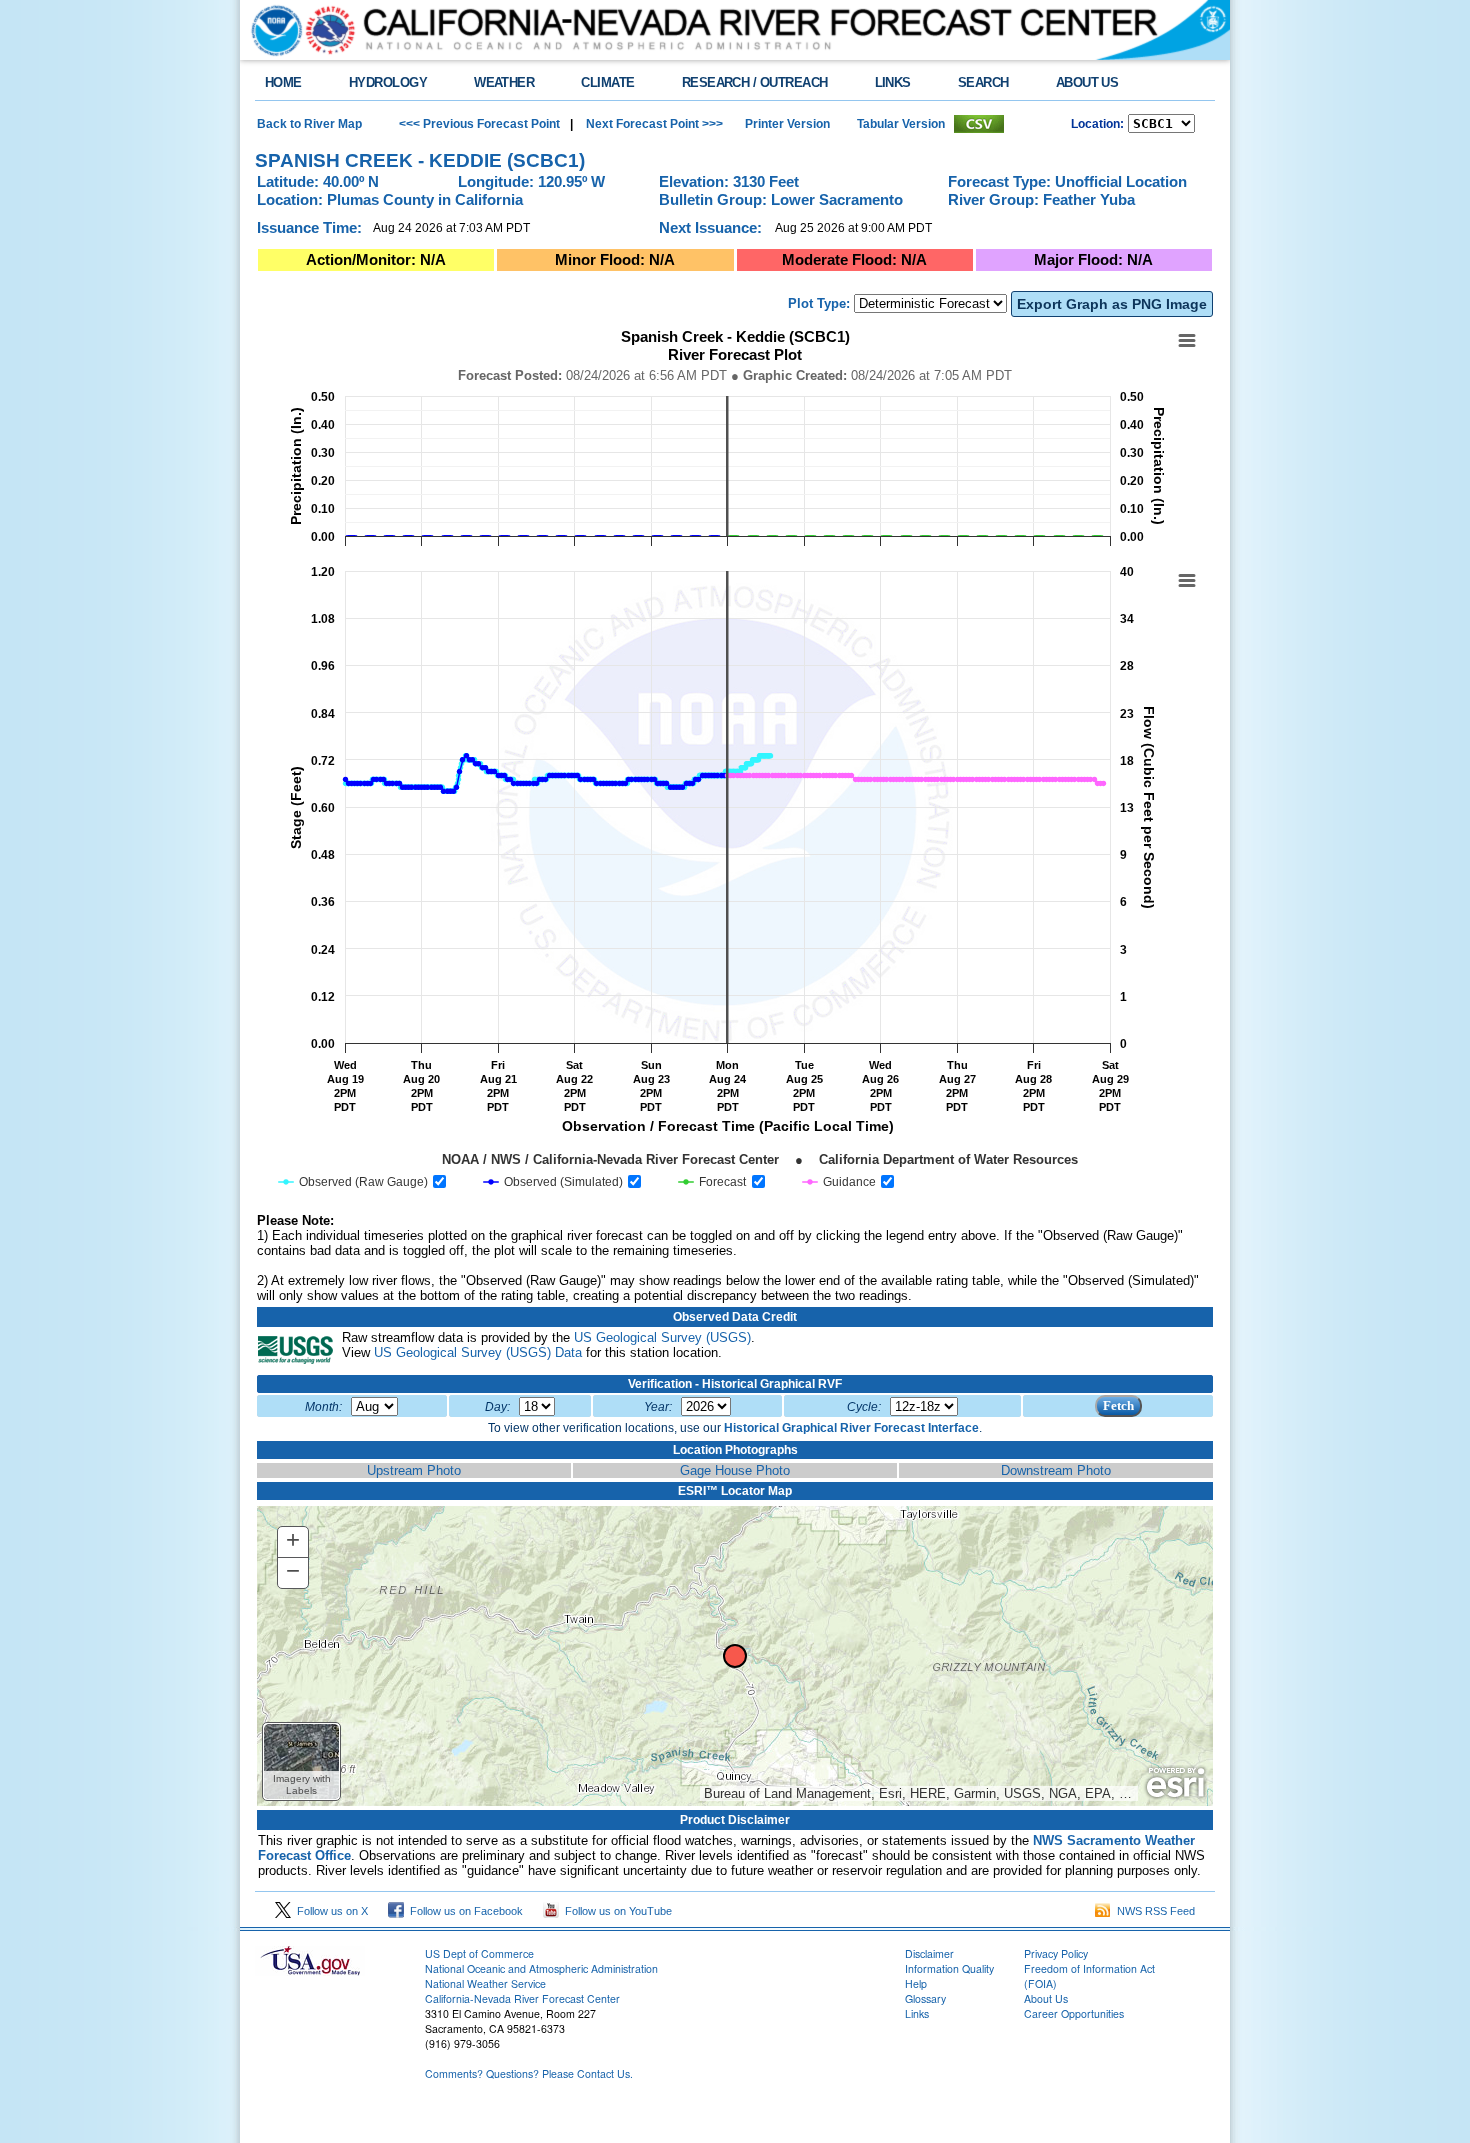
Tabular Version (901, 124)
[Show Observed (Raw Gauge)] (353, 1182)
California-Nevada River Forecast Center (522, 1998)
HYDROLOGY (388, 82)
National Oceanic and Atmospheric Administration (541, 1968)
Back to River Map (309, 124)
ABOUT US (1087, 82)
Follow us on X (329, 1911)
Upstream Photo (414, 1470)
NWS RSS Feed (1153, 1911)
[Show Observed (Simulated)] (553, 1182)
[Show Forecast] (713, 1182)
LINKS (893, 82)
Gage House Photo (735, 1470)
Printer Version (787, 124)
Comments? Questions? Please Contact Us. (529, 2073)
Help (916, 1983)
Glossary (925, 1998)
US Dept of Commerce (479, 1953)
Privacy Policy (1056, 1953)
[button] (301, 1761)
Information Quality (949, 1968)
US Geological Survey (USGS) (662, 1337)
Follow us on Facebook (463, 1911)
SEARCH (983, 82)
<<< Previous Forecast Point (479, 124)
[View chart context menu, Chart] (1187, 581)
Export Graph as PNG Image (1112, 304)
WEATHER (504, 82)
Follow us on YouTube (615, 1911)
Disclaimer (929, 1953)
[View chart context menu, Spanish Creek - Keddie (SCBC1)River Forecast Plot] (1187, 341)
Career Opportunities (1074, 2013)
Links (917, 2013)
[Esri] (1175, 1783)
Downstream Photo (1056, 1470)
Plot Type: (819, 303)
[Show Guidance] (839, 1182)
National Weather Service (485, 1983)
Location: (1097, 124)
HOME (283, 82)
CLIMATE (607, 82)
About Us (1046, 1998)
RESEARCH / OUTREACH (755, 82)
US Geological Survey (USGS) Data (478, 1352)
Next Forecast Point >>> (653, 124)
